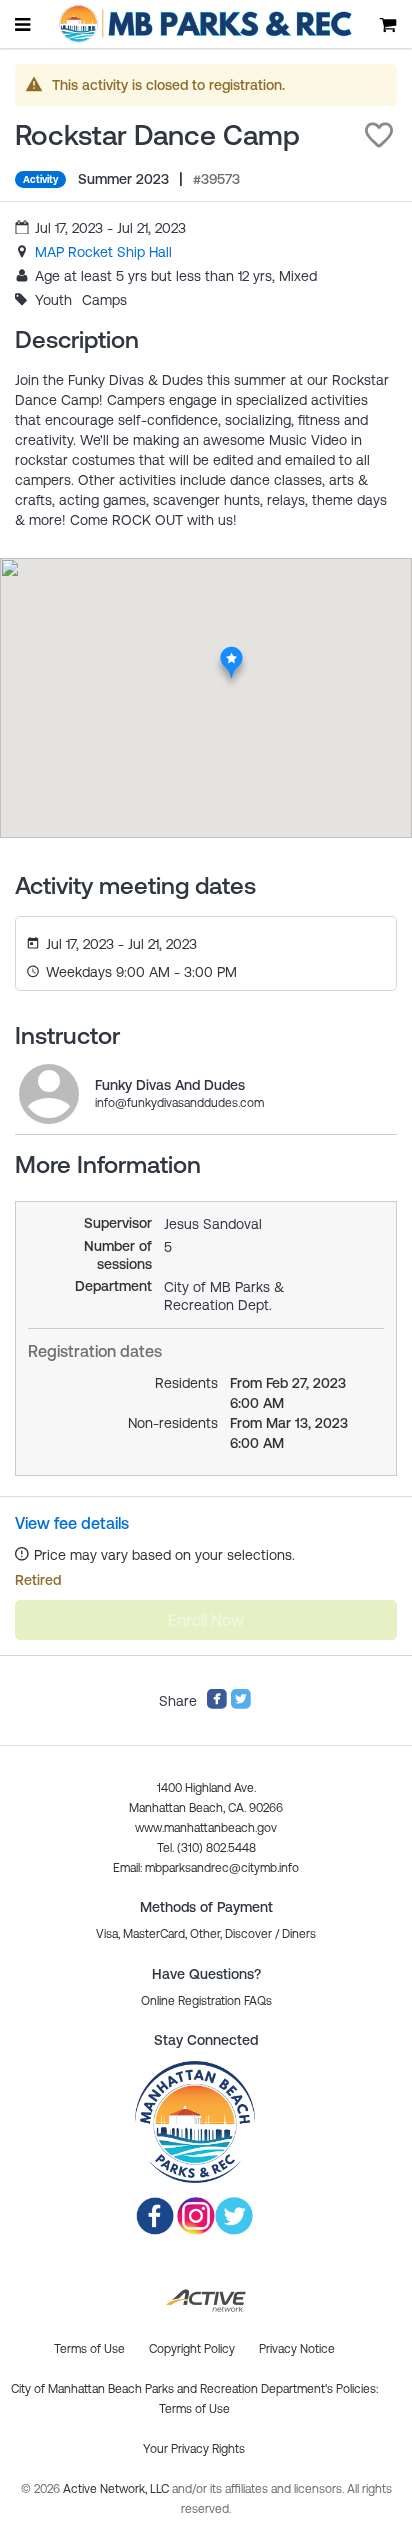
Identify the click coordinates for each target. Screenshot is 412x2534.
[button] (379, 135)
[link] (103, 252)
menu (24, 24)
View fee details (72, 1523)
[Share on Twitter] (241, 1705)
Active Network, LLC (117, 2489)
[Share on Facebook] (217, 1705)
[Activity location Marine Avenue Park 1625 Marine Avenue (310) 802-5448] (231, 652)
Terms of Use (194, 2409)
